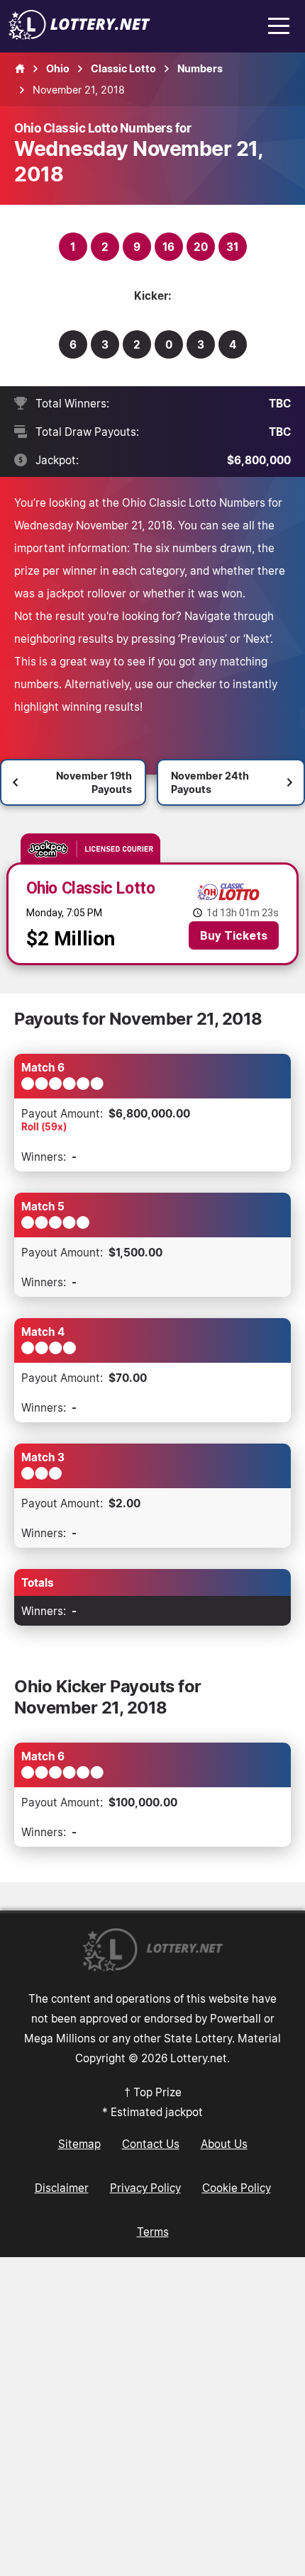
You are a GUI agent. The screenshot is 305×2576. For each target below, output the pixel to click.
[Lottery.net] (79, 35)
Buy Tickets (234, 935)
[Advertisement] (152, 2417)
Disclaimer (62, 2188)
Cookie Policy (237, 2188)
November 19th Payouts (94, 782)
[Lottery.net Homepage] (20, 69)
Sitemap (79, 2144)
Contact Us (151, 2144)
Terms (153, 2232)
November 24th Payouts (210, 782)
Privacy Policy (145, 2188)
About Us (224, 2144)
